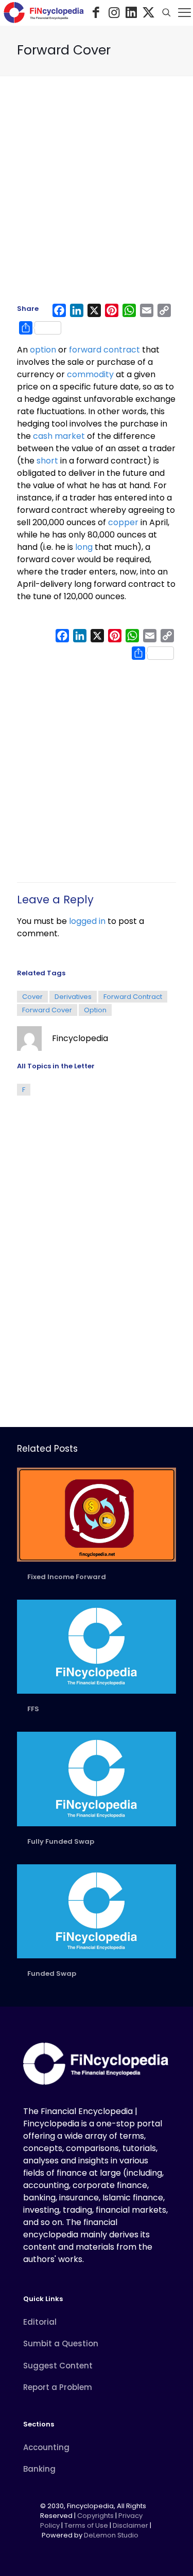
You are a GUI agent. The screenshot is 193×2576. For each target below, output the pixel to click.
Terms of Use (86, 2525)
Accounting (46, 2447)
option (43, 350)
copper (123, 522)
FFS (33, 1709)
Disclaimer (130, 2525)
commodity (90, 374)
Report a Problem (58, 2387)
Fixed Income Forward (67, 1577)
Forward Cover (47, 1010)
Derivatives (73, 997)
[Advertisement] (97, 194)
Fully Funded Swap (61, 1841)
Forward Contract (133, 997)
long (84, 547)
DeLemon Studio (111, 2535)
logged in (87, 921)
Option (95, 1010)
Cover (32, 997)
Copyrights (96, 2516)
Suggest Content (58, 2366)
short (47, 461)
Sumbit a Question (61, 2343)
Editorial (40, 2322)
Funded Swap (52, 1973)
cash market (59, 436)
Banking (39, 2469)
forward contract (104, 350)
